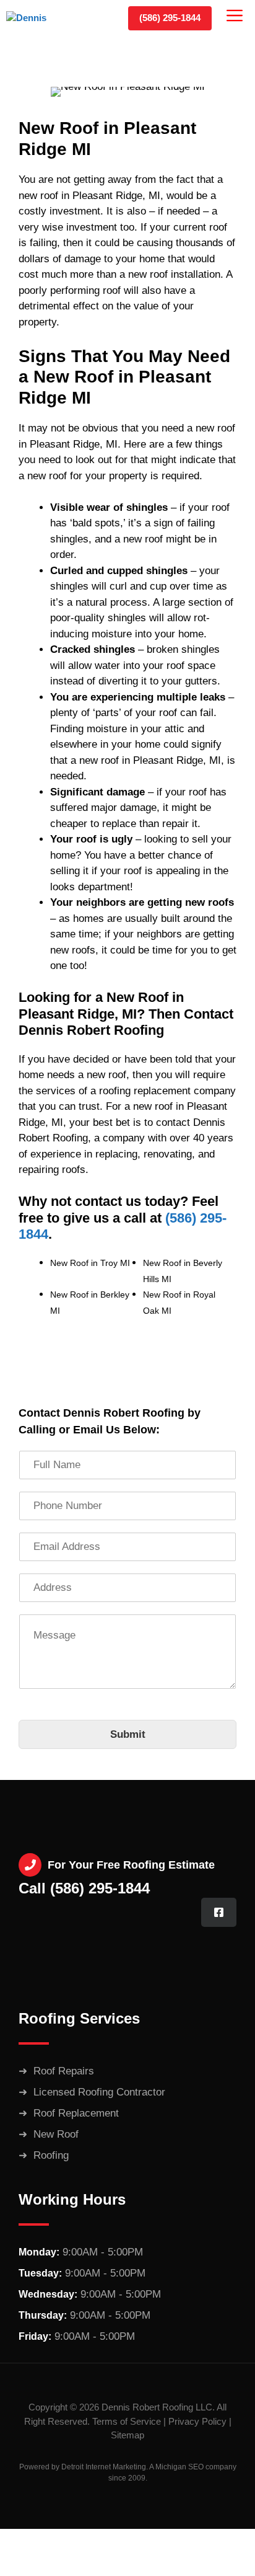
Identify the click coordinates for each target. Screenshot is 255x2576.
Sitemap (127, 2435)
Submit (128, 1734)
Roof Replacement (76, 2113)
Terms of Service (127, 2421)
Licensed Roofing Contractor (99, 2092)
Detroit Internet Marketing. (105, 2467)
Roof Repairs (64, 2071)
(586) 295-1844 (170, 18)
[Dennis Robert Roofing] (41, 19)
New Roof (56, 2134)
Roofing (51, 2155)
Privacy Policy (197, 2421)
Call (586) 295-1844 (84, 1888)
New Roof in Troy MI (90, 1263)
